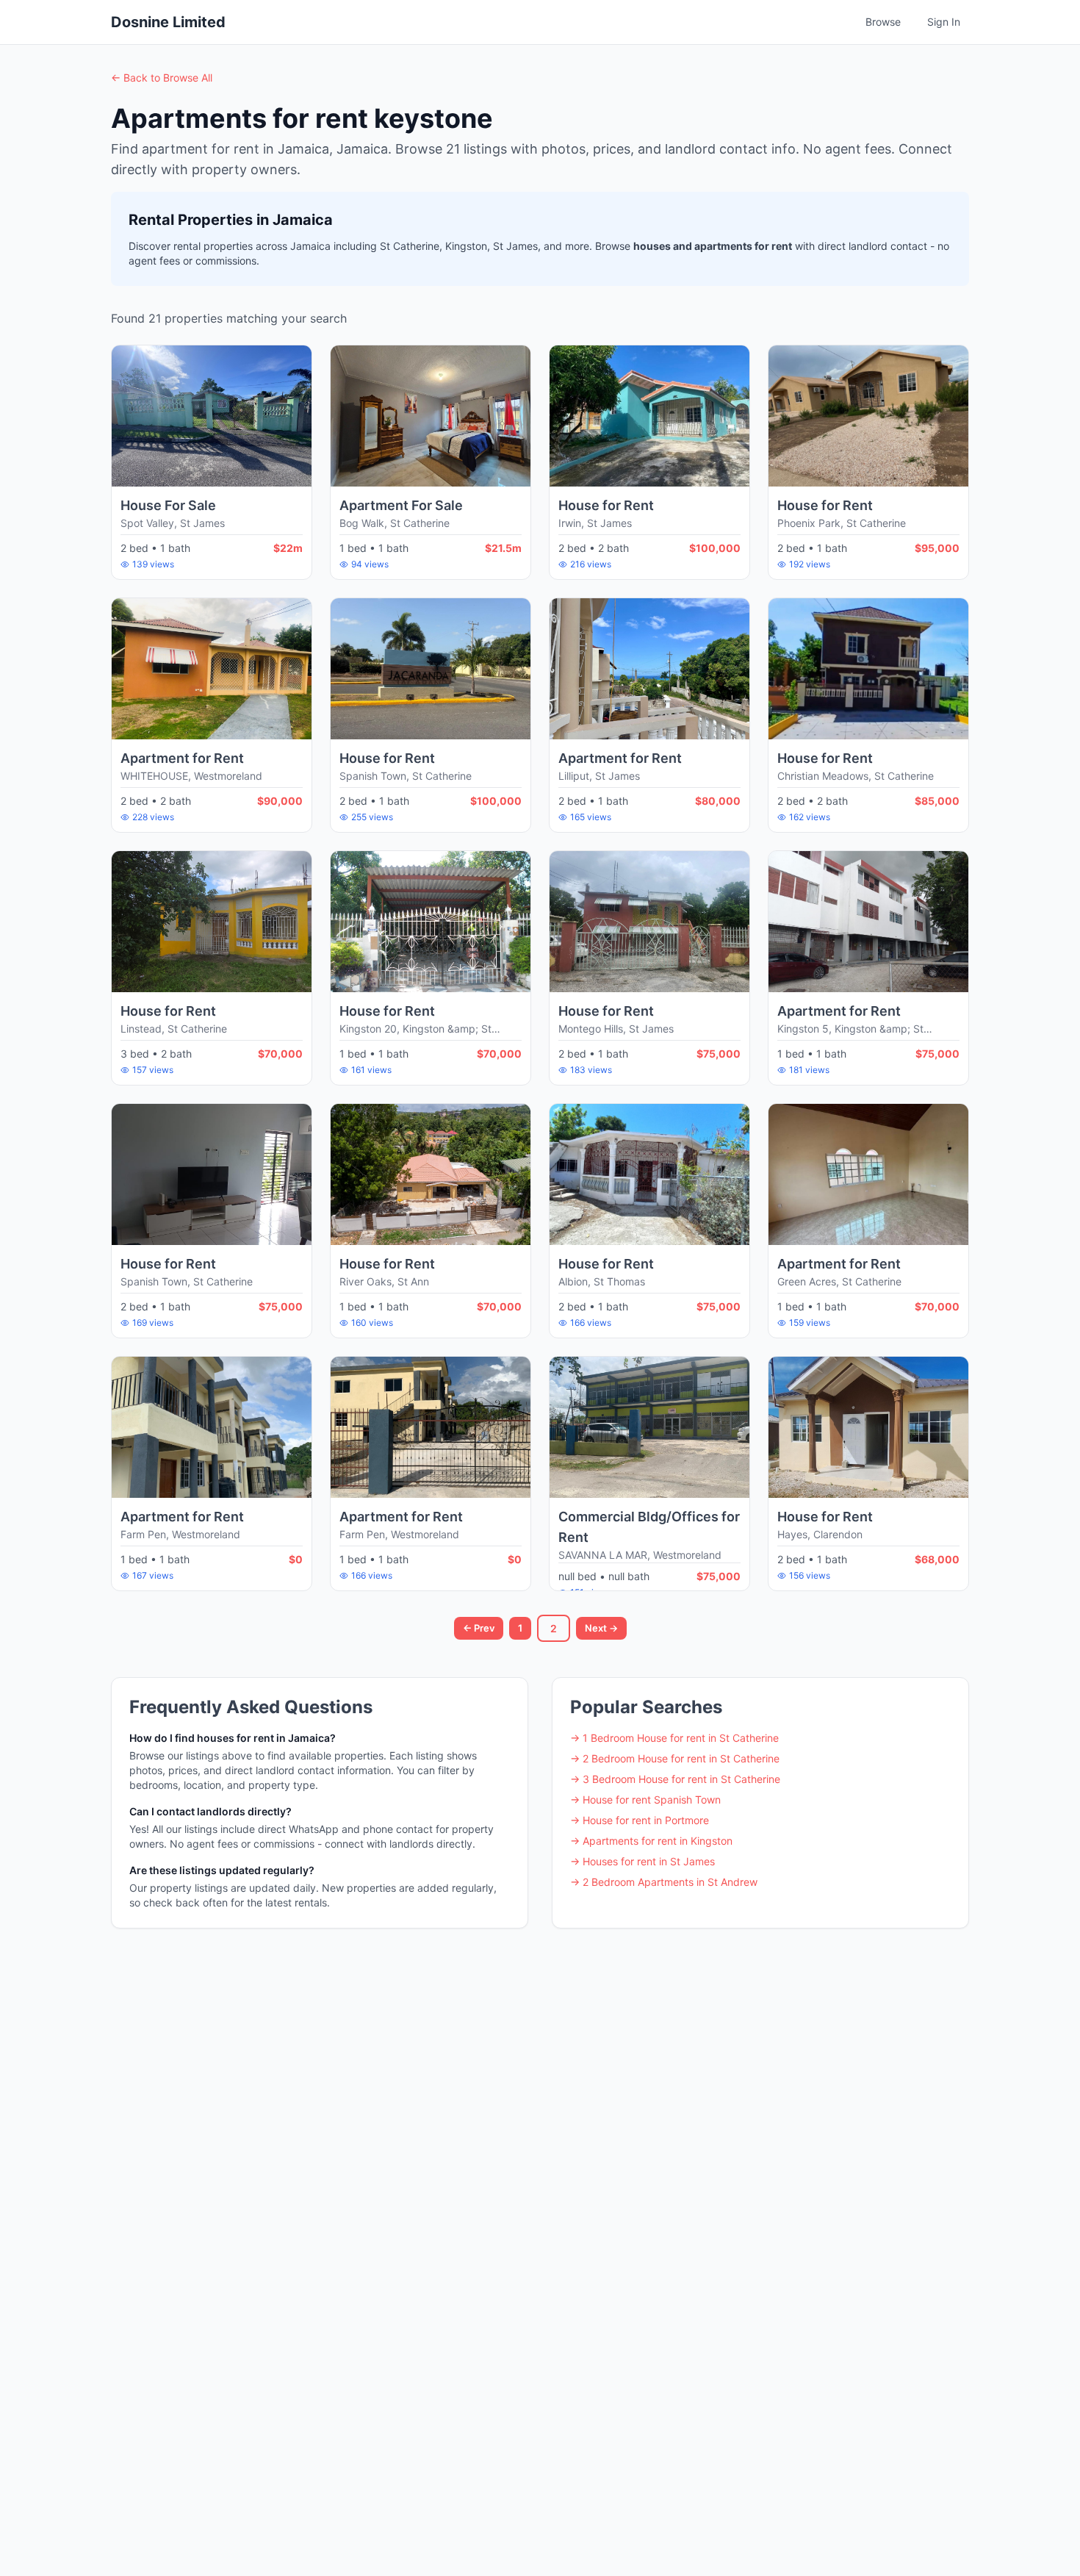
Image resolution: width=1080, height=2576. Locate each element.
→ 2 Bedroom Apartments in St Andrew (664, 1882)
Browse (883, 22)
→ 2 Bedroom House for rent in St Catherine (675, 1758)
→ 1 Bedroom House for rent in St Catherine (674, 1738)
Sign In (944, 22)
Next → (601, 1628)
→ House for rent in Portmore (640, 1820)
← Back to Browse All (162, 78)
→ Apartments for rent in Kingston (651, 1841)
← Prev (479, 1628)
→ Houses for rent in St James (642, 1861)
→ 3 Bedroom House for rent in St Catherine (675, 1779)
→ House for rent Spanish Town (645, 1800)
